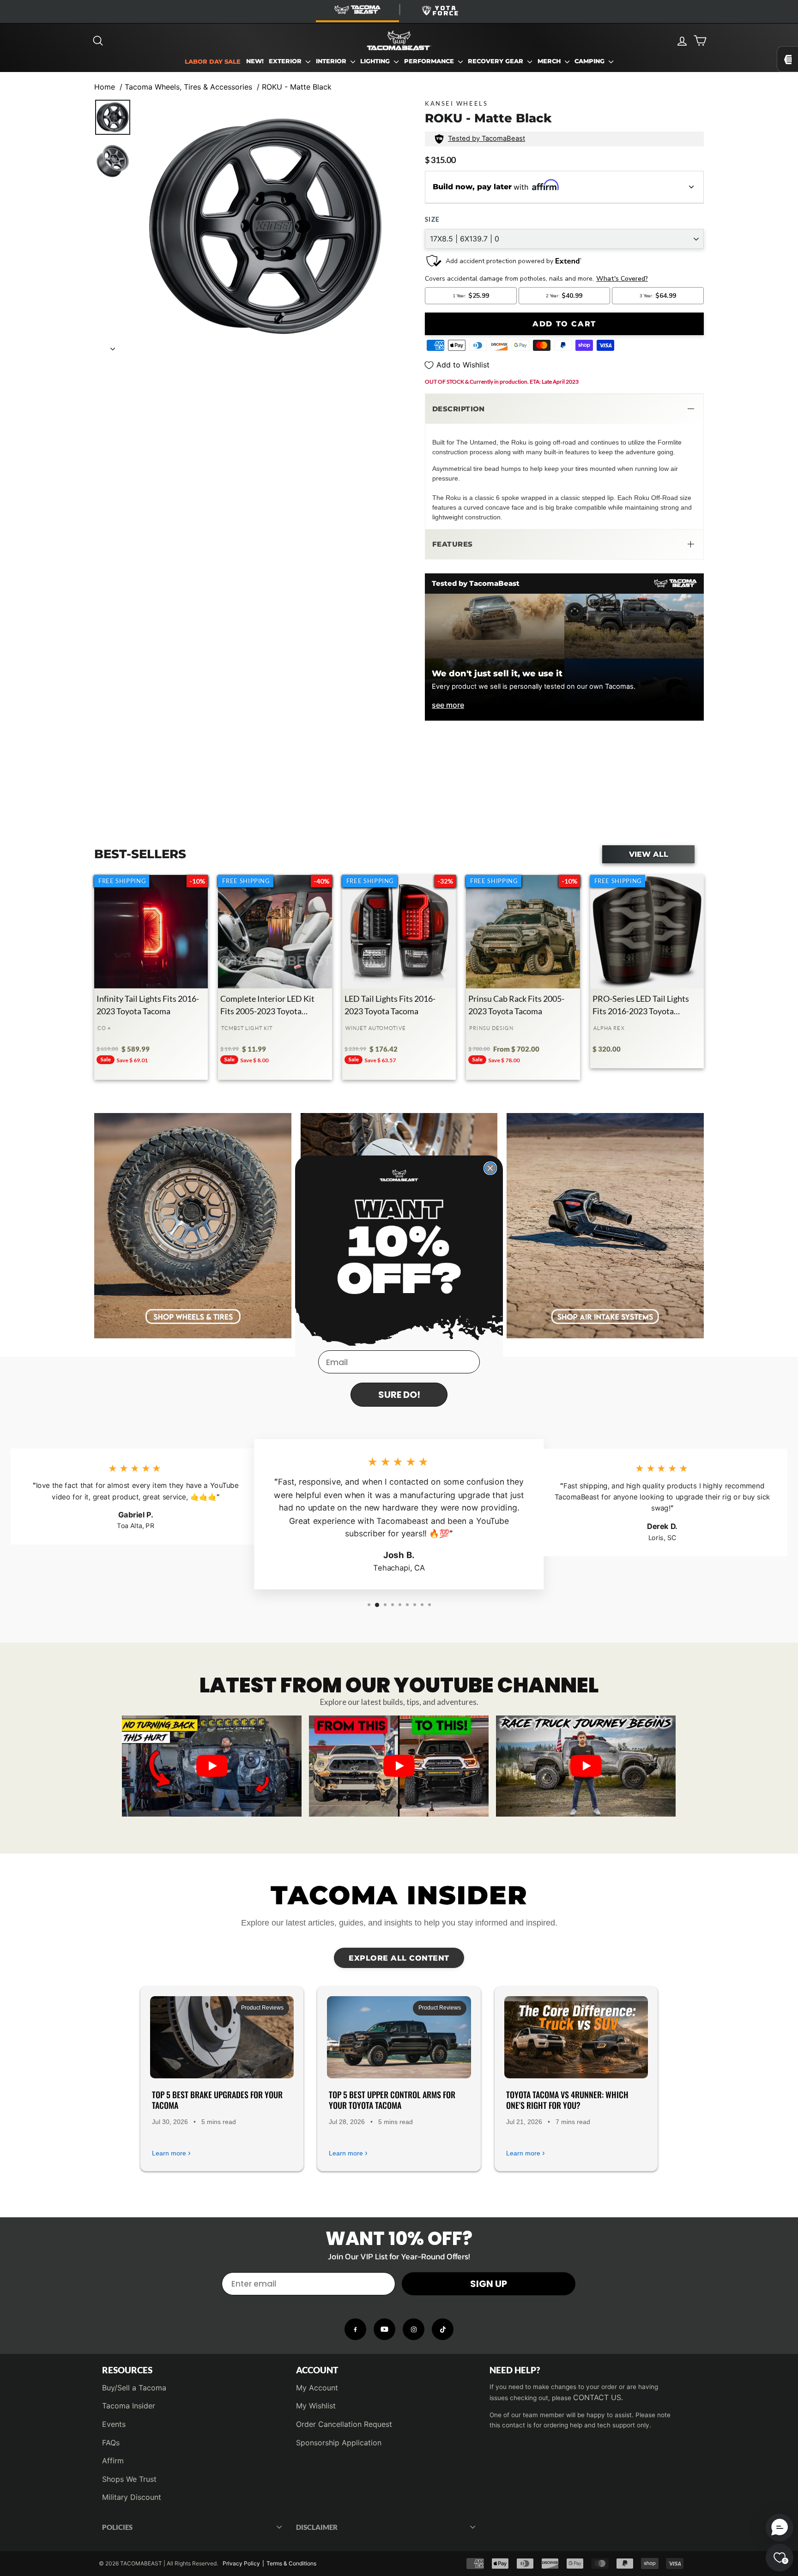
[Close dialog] (490, 1168)
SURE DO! (399, 1395)
